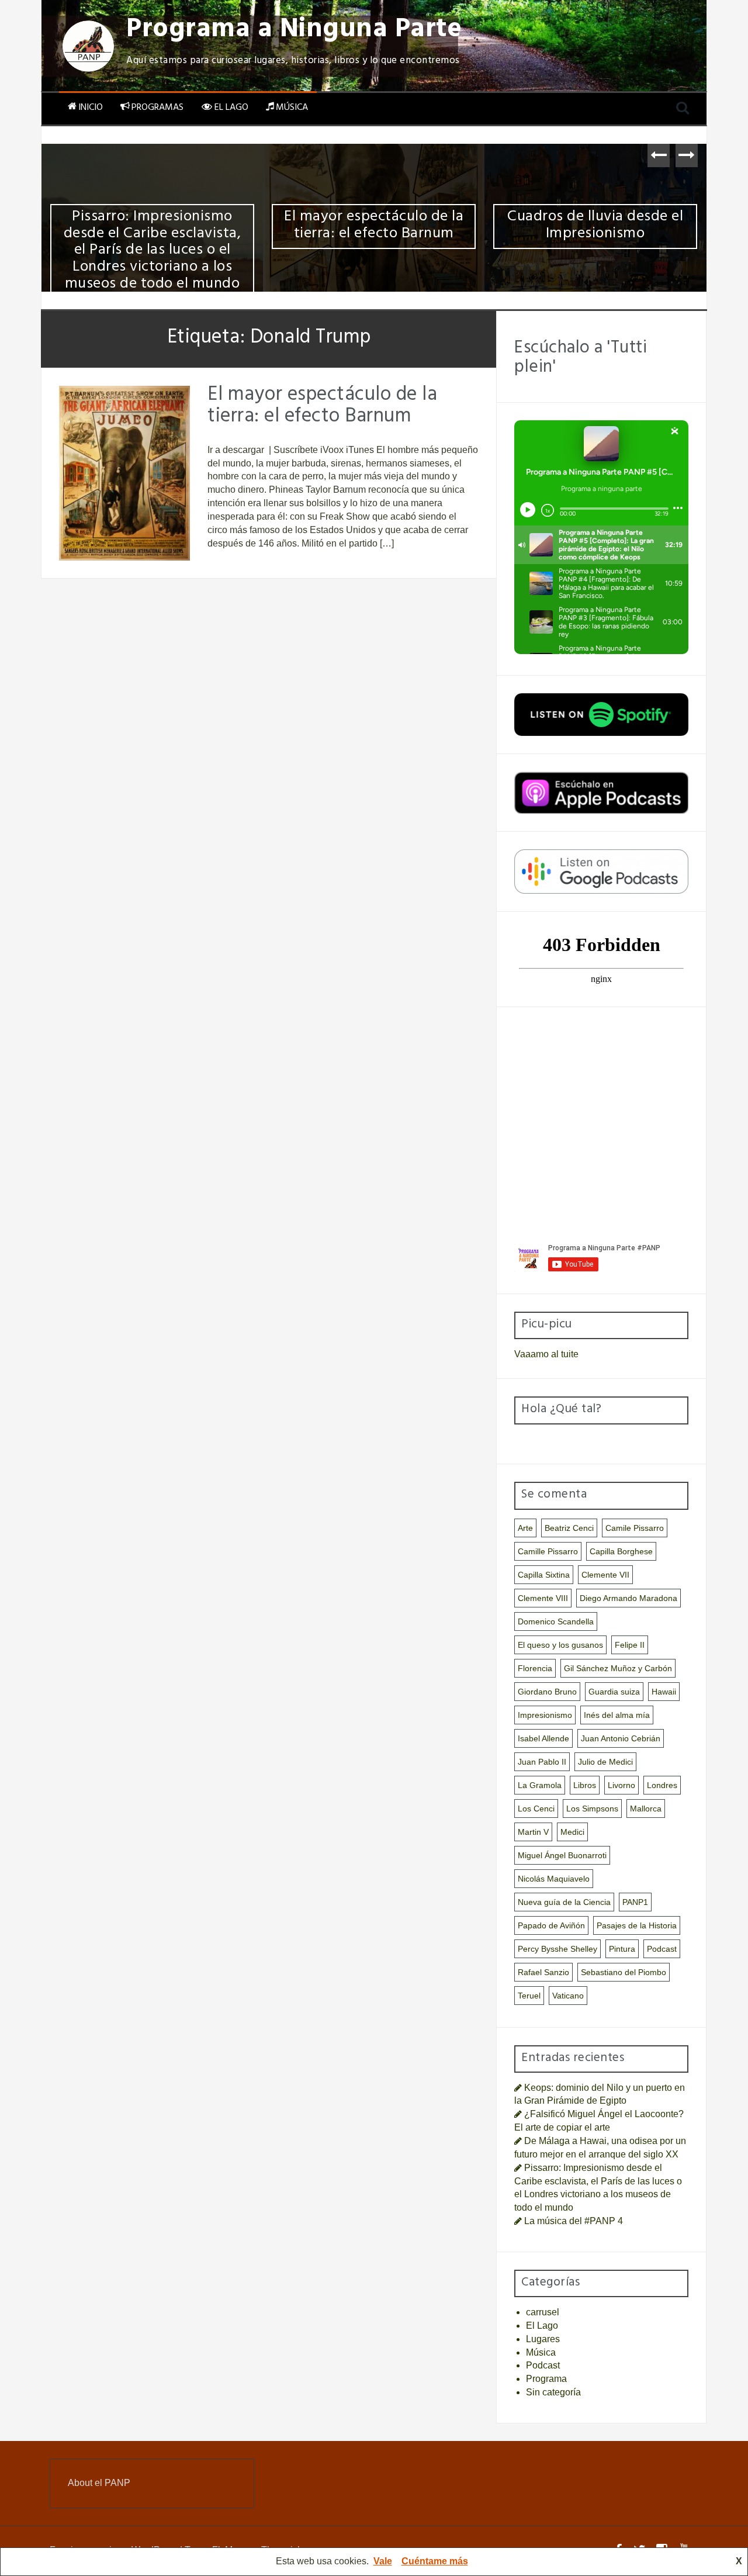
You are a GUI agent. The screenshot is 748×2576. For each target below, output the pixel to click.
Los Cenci (536, 1809)
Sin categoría (553, 2392)
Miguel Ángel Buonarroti (562, 1855)
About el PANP (99, 2483)
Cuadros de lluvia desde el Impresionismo (595, 227)
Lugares (543, 2339)
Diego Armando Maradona (628, 1598)
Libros (585, 1785)
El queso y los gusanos (560, 1645)
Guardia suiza (614, 1692)
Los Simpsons (592, 1809)
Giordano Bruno (547, 1692)
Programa (546, 2379)
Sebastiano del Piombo (624, 1972)
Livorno (621, 1785)
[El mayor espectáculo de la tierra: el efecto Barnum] (124, 473)
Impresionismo (545, 1715)
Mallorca (646, 1809)
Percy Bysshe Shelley (557, 1949)
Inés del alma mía (617, 1715)
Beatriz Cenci (569, 1528)
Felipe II (630, 1645)
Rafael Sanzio (543, 1972)
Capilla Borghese (621, 1551)
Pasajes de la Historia (637, 1925)
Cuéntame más (435, 2561)
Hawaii (664, 1692)
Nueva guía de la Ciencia (564, 1902)
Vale (383, 2561)
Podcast (662, 1949)
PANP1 (635, 1902)
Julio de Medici (605, 1762)
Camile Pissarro (635, 1528)
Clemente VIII (543, 1598)
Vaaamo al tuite (546, 1354)
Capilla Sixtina (544, 1575)
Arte (525, 1528)
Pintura (622, 1949)
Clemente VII (605, 1575)
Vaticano (568, 1996)
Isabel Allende (543, 1738)
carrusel (543, 2312)
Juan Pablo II (542, 1762)
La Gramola (540, 1785)
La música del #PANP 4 (574, 2221)
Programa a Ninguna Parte (294, 32)
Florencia (535, 1668)
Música (292, 108)
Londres (662, 1785)
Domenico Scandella (556, 1621)
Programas (157, 108)
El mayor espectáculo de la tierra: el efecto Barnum (374, 227)
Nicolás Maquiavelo (554, 1879)
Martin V (533, 1832)
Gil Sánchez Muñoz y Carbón (618, 1668)
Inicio (91, 108)
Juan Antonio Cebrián (621, 1738)
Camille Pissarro (548, 1551)
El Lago (231, 108)
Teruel (529, 1996)
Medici (572, 1832)
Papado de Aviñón (551, 1925)
